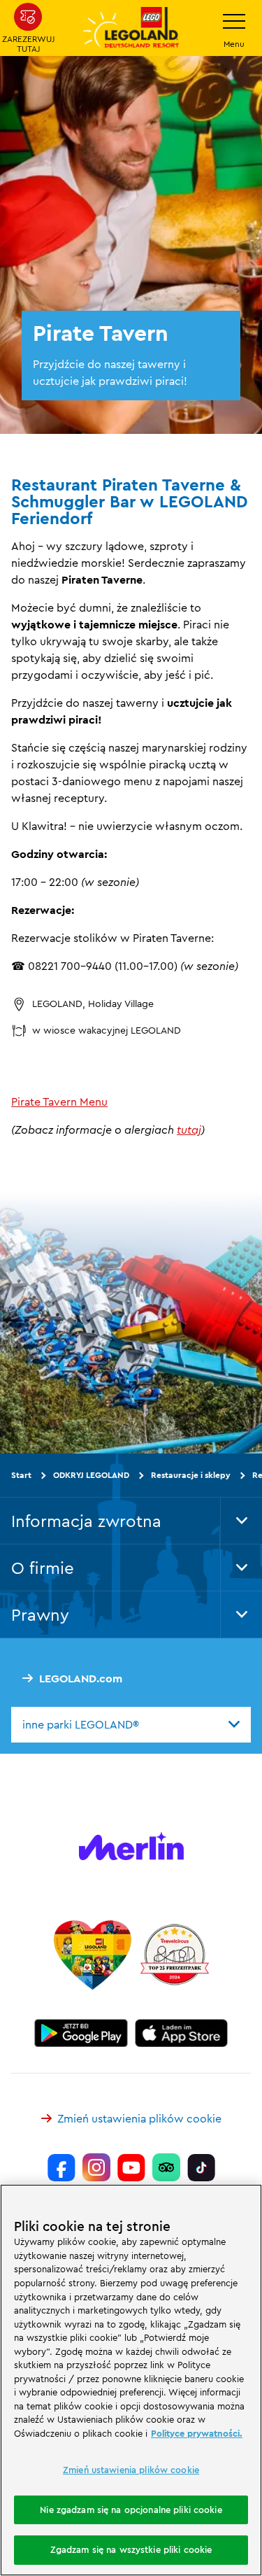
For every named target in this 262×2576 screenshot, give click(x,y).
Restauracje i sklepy (191, 1475)
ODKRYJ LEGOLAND (91, 1475)
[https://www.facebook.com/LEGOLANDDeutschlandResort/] (61, 2167)
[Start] (93, 1955)
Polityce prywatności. (197, 2433)
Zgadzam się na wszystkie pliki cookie (131, 2549)
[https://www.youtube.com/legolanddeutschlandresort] (131, 2167)
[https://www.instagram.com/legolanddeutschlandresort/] (96, 2167)
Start (21, 1475)
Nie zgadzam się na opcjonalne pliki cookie (131, 2510)
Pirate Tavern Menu (59, 1102)
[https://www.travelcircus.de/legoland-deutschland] (175, 1955)
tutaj (189, 1129)
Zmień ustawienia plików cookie (139, 2118)
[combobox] (131, 1724)
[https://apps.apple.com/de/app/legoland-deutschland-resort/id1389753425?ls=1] (182, 2033)
